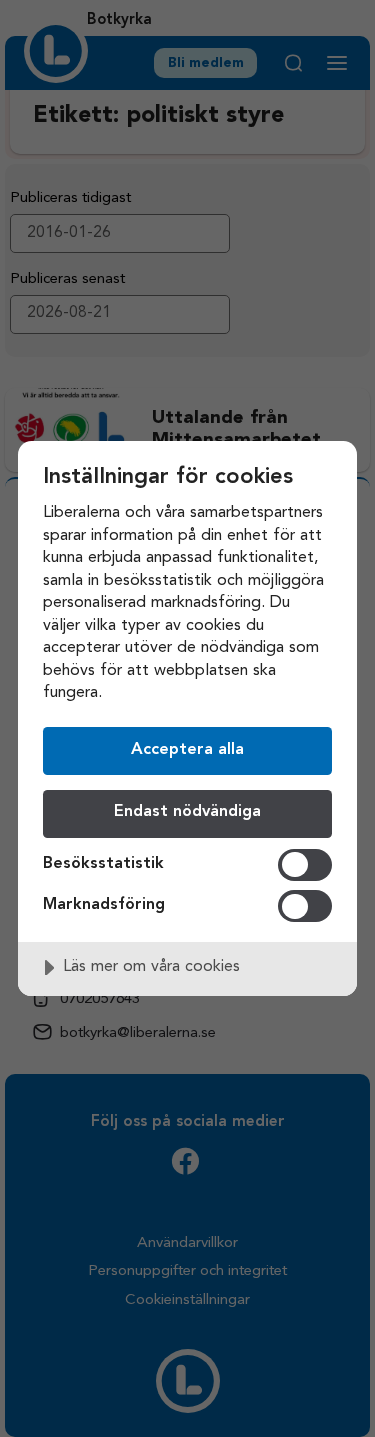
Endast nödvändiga (187, 812)
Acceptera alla (187, 750)
